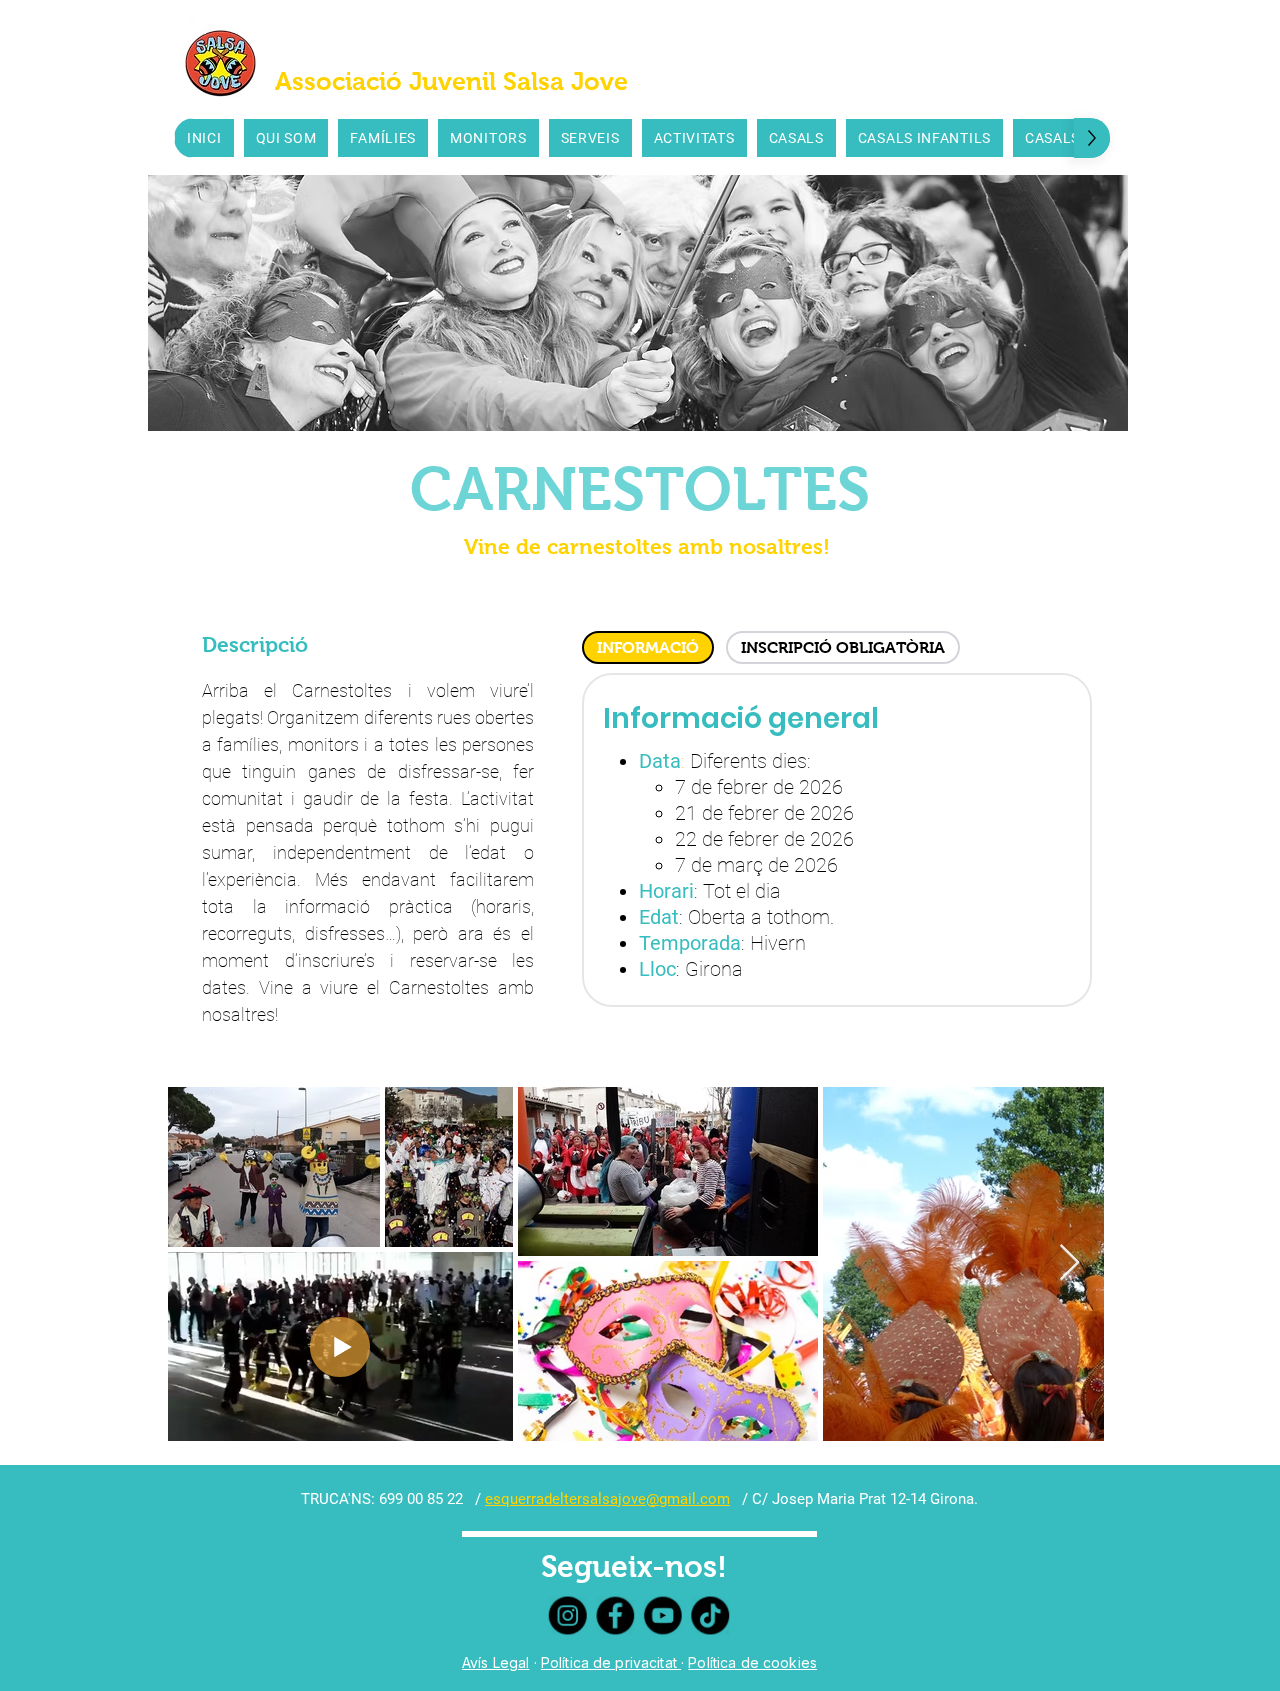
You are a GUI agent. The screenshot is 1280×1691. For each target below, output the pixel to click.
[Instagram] (570, 1615)
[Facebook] (616, 1615)
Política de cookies (752, 1662)
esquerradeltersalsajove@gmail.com (607, 1499)
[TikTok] (707, 1615)
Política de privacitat (611, 1662)
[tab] (648, 647)
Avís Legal (495, 1662)
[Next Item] (1069, 1263)
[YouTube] (662, 1615)
